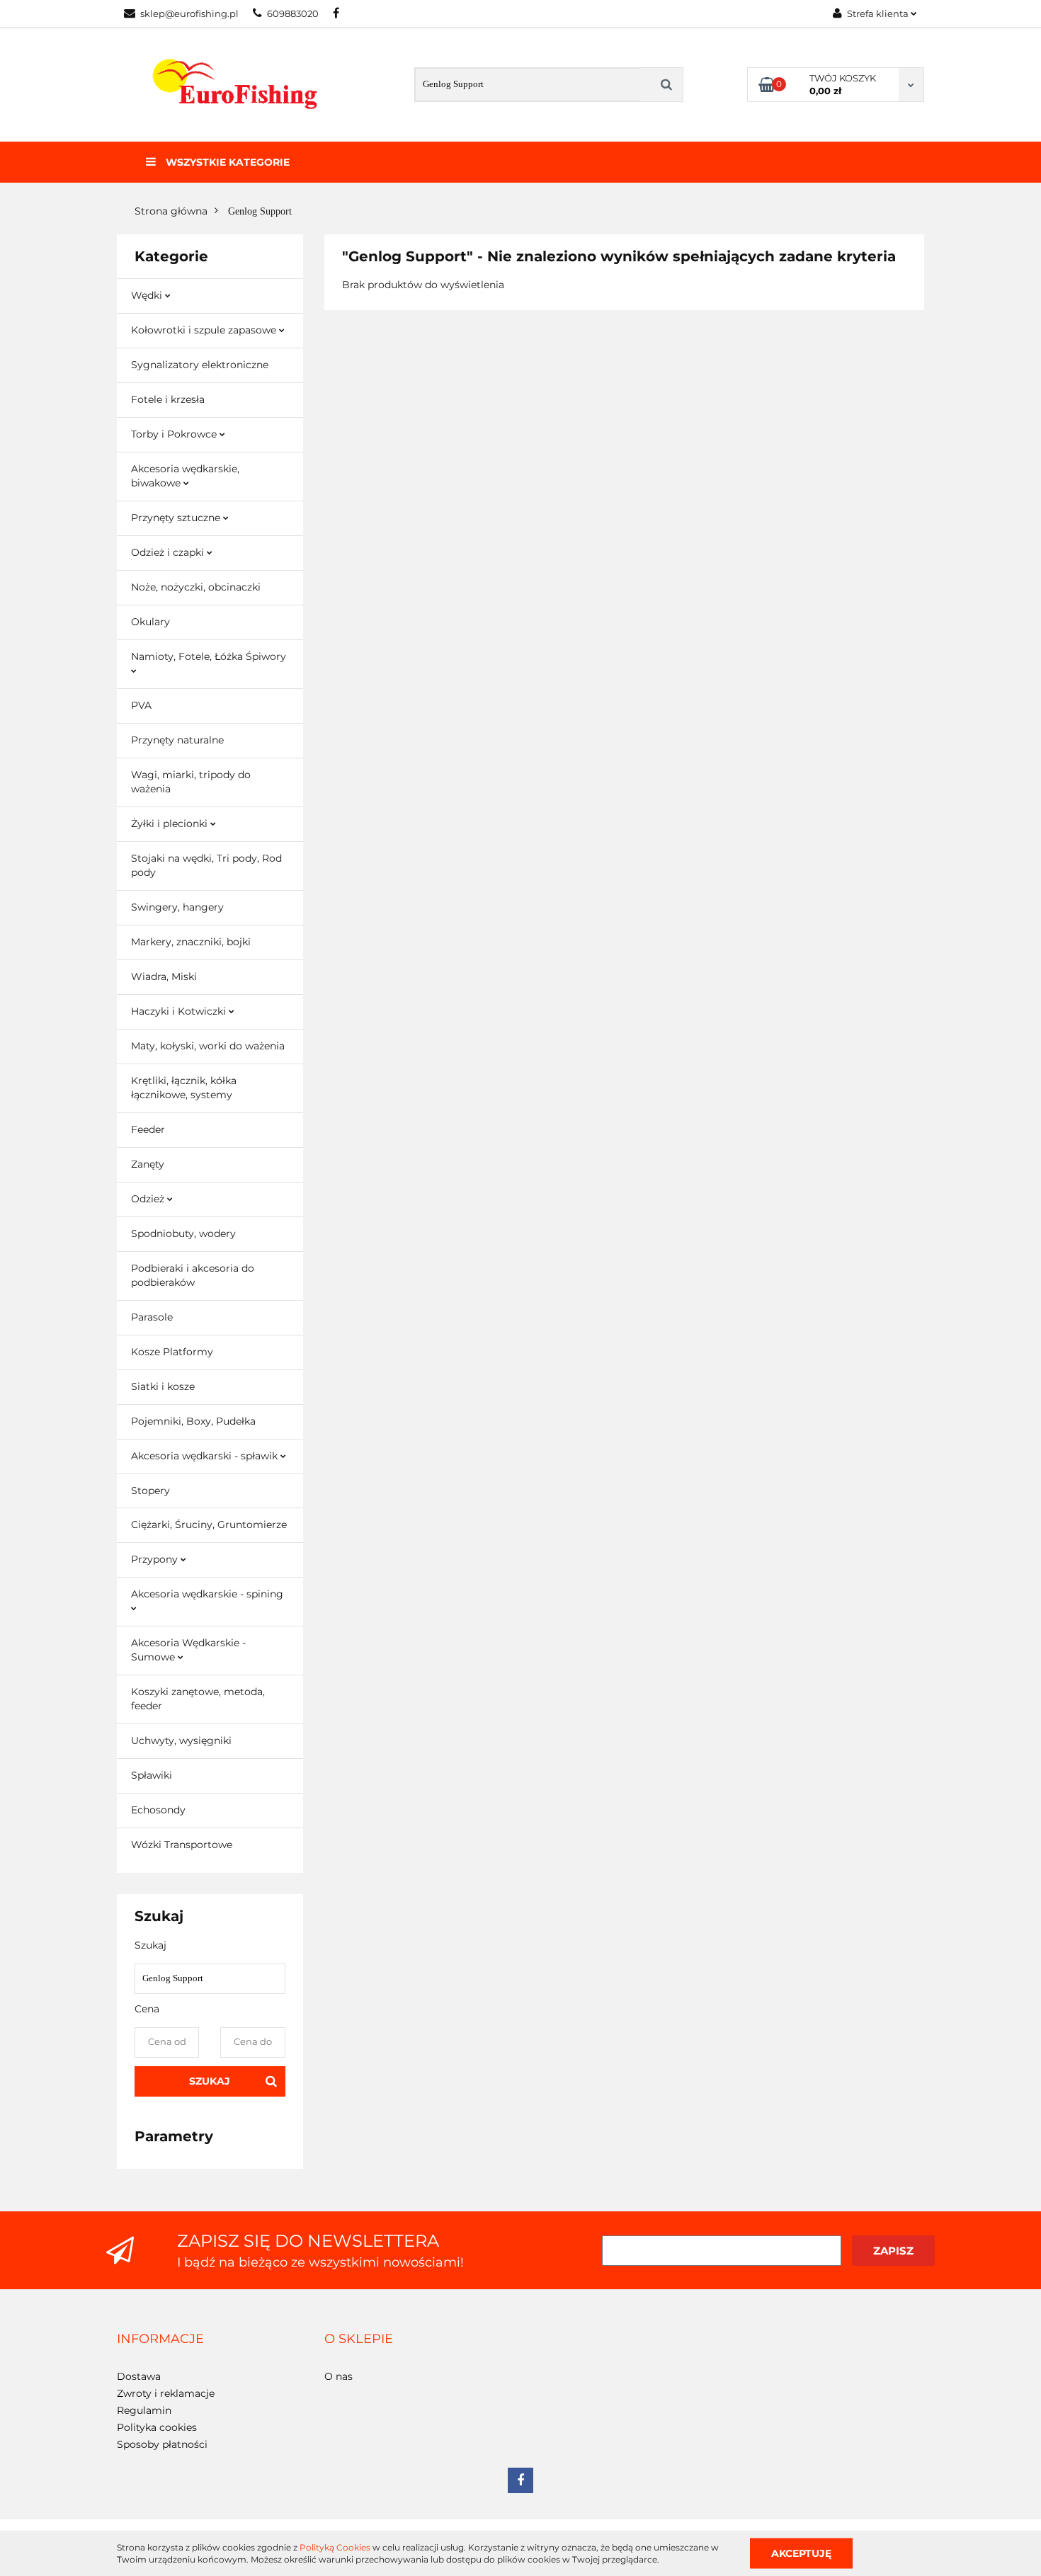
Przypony (156, 1559)
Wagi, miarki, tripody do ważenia (191, 782)
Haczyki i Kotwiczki (180, 1011)
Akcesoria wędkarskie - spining (207, 1594)
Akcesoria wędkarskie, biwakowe (185, 476)
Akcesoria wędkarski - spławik (206, 1456)
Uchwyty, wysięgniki (181, 1740)
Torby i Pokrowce (175, 434)
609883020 (293, 13)
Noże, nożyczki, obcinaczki (196, 587)
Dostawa (139, 2376)
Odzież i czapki (169, 552)
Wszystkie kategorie (226, 162)
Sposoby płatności (162, 2444)
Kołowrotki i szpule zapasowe (205, 330)
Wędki (148, 295)
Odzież (149, 1199)
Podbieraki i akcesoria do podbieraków (193, 1275)
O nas (339, 2376)
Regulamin (144, 2410)
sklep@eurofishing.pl (189, 13)
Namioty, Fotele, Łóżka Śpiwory (209, 656)
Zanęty (148, 1164)
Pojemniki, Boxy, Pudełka (193, 1421)
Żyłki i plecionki (171, 823)
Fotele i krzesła (168, 399)
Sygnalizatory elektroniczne (200, 365)
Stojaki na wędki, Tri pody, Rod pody (206, 865)
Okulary (150, 622)
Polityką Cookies (335, 2547)
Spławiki (152, 1775)
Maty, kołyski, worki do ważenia (208, 1046)
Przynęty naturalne (177, 740)
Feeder (148, 1129)
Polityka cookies (157, 2427)
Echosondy (158, 1810)
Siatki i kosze (163, 1386)
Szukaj (210, 2081)
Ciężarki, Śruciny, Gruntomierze (209, 1524)
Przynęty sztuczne (177, 518)
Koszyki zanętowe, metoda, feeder (198, 1699)
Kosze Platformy (172, 1352)
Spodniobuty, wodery (183, 1233)
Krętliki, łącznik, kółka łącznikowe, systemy (184, 1088)
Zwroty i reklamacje (166, 2393)
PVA (141, 705)
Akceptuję (801, 2553)
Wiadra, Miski (164, 976)
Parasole (152, 1317)
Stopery (150, 1491)
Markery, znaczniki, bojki (191, 942)
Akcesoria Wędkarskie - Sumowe (188, 1650)
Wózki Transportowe (182, 1845)
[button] (160, 2340)
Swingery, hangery (177, 907)
